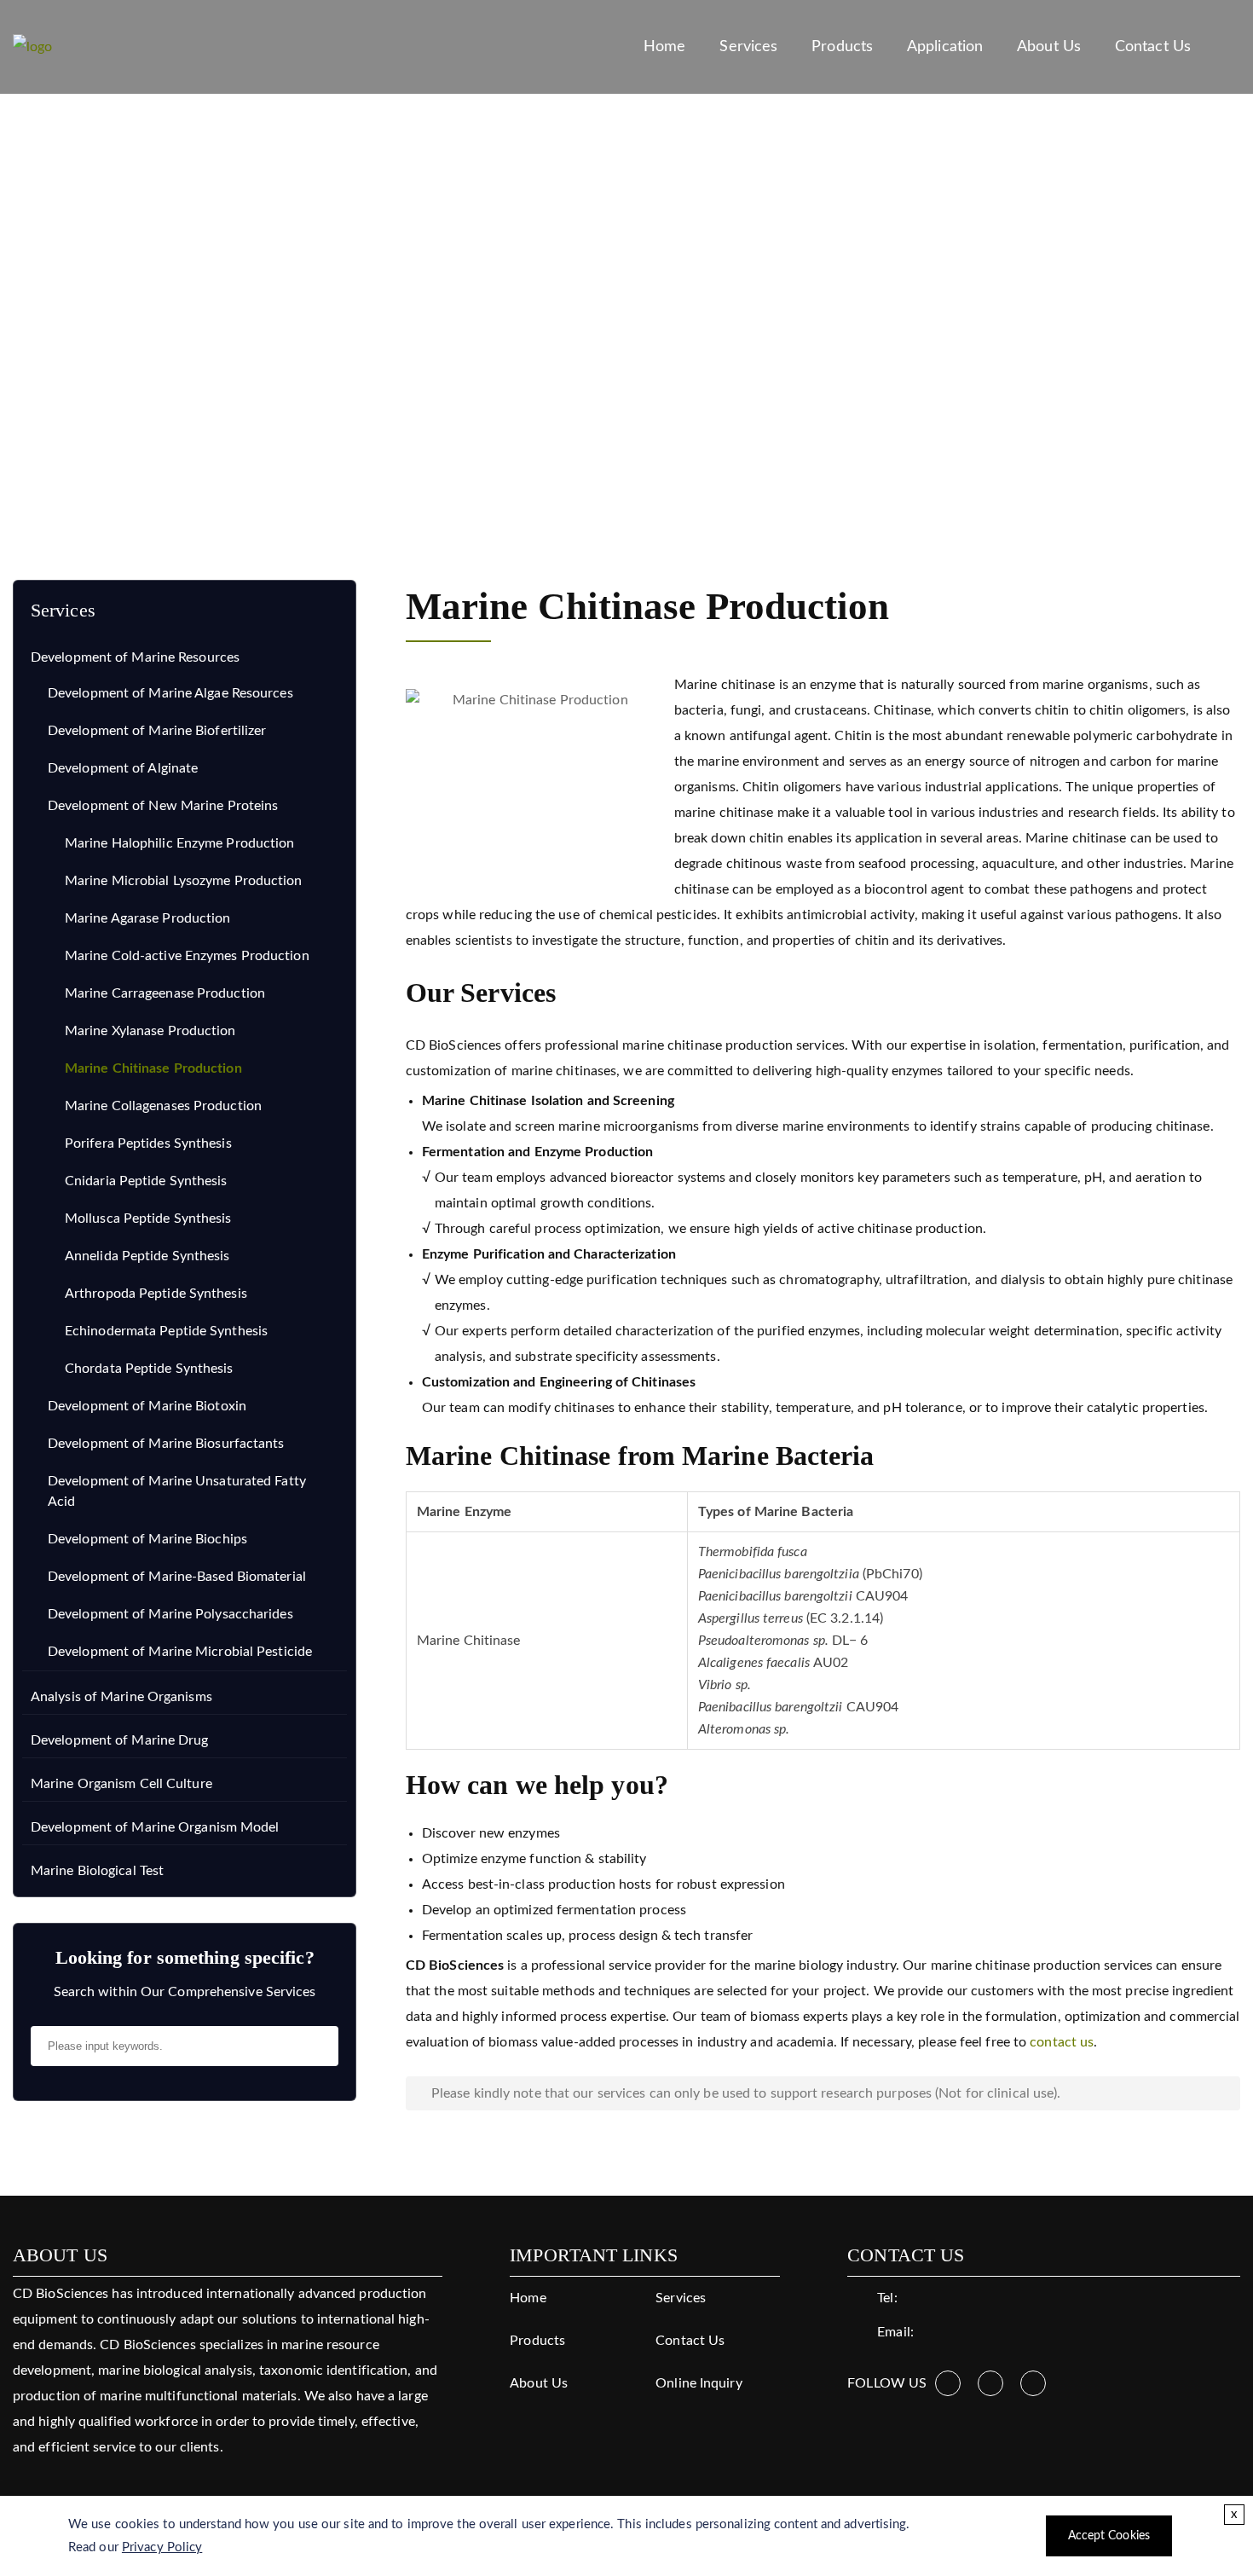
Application (945, 46)
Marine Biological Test (97, 1871)
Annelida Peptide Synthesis (147, 1256)
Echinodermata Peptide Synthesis (166, 1331)
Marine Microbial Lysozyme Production (184, 881)
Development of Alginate (123, 768)
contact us (1062, 2042)
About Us (1049, 46)
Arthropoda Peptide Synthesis (156, 1294)
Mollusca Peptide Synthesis (148, 1219)
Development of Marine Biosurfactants (166, 1444)
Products (842, 46)
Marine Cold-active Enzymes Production (187, 956)
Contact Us (1153, 46)
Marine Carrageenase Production (165, 993)
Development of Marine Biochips (147, 1539)
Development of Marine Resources (264, 449)
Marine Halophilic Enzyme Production (180, 843)
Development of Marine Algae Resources (170, 693)
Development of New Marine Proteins (505, 449)
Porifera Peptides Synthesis (148, 1143)
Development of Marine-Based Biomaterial (177, 1577)
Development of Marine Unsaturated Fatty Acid (177, 1491)
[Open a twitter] (990, 2383)
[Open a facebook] (948, 2383)
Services (748, 46)
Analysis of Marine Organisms (121, 1697)
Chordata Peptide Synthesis (149, 1369)
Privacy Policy (162, 2547)
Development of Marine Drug (120, 1740)
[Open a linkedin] (1033, 2383)
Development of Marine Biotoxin (147, 1406)
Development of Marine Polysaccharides (170, 1614)
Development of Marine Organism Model (155, 1827)
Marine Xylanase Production (150, 1031)
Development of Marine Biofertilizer (157, 731)
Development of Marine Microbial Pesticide (180, 1652)
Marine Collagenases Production (163, 1106)
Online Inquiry (699, 2383)
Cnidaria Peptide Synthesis (146, 1181)
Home (664, 46)
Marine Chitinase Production (153, 1068)
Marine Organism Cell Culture (121, 1784)
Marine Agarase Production (148, 918)
